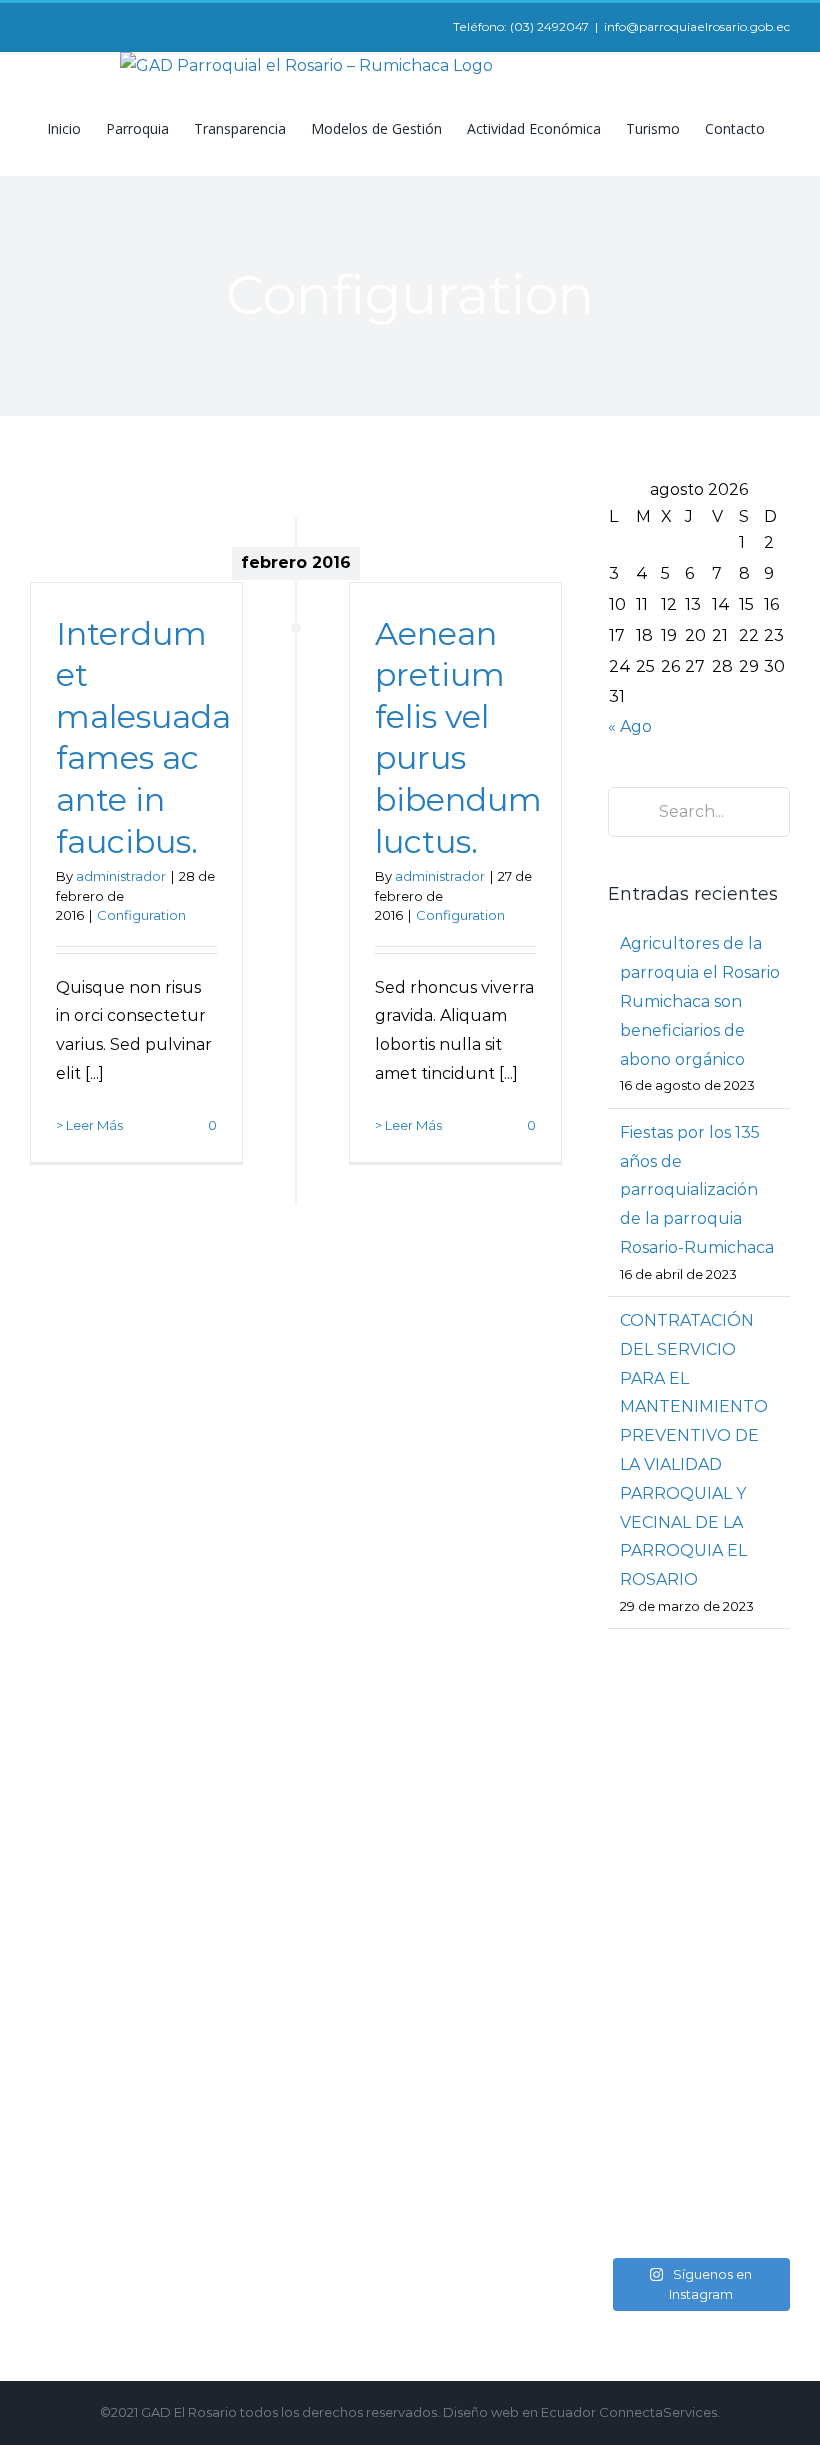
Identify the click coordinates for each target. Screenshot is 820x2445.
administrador (121, 876)
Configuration (141, 915)
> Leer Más (89, 1125)
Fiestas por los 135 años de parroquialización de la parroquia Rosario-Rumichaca (697, 1190)
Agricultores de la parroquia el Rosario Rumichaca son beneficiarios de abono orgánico (700, 1001)
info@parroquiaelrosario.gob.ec (697, 26)
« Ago (630, 726)
